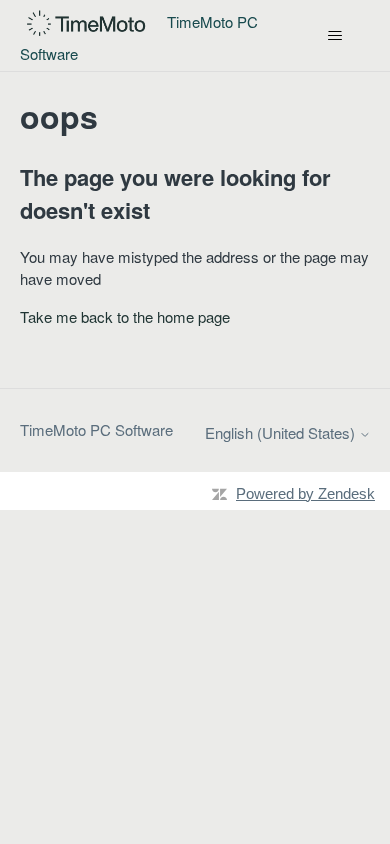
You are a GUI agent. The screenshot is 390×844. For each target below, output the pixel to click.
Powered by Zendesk (305, 493)
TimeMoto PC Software (96, 429)
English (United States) (282, 432)
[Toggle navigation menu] (335, 36)
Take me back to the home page (125, 316)
